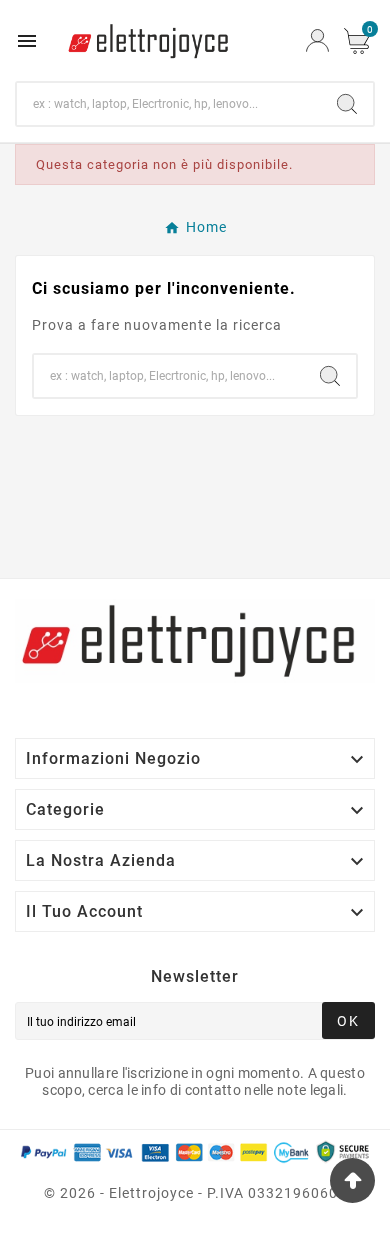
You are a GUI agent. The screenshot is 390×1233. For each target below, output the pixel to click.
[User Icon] (317, 40)
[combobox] (169, 104)
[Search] (347, 104)
